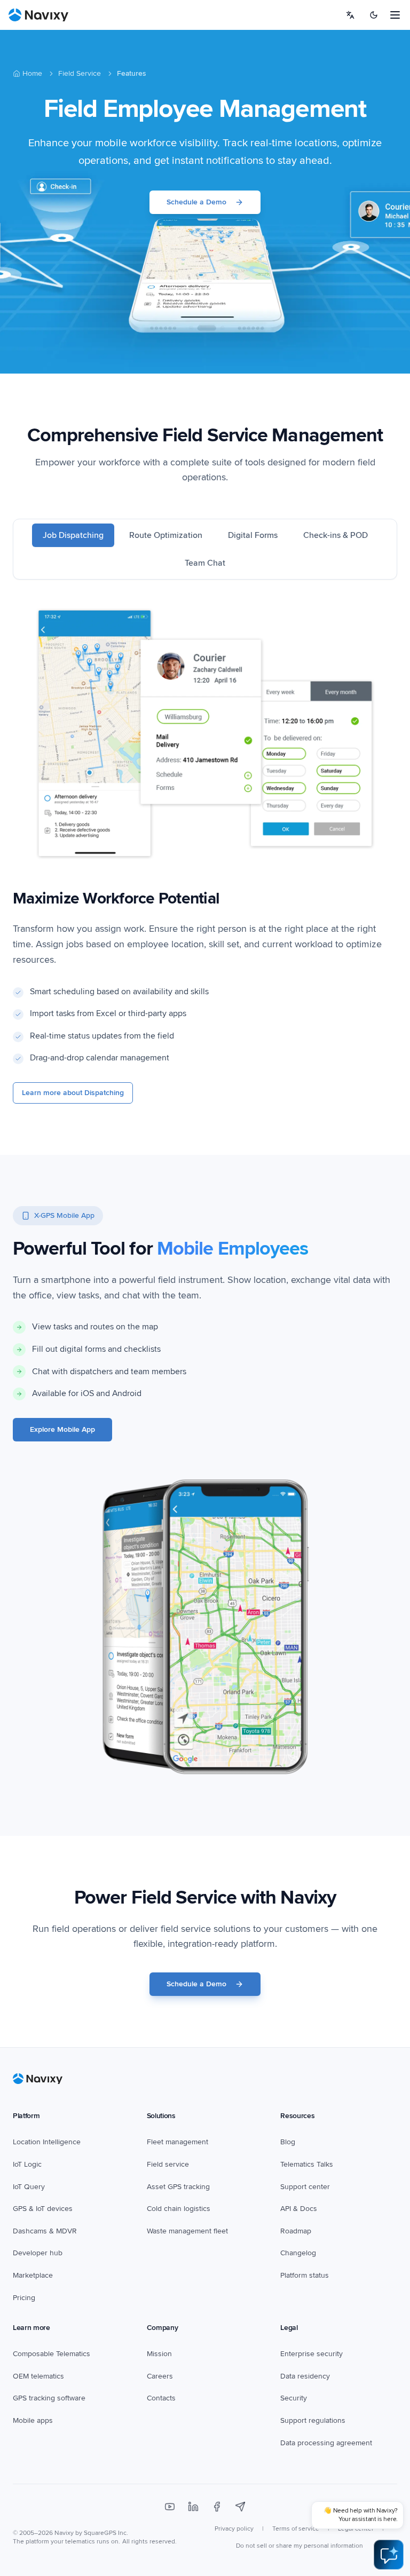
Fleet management (178, 2142)
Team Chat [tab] (205, 563)
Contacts (161, 2398)
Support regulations (313, 2420)
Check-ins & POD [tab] (336, 535)
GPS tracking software (49, 2398)
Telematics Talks (307, 2164)
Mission (159, 2354)
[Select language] (350, 15)
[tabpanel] (205, 854)
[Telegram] (240, 2507)
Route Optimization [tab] (166, 535)
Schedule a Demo (196, 202)
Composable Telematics (52, 2354)
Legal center (356, 2529)
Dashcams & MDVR (45, 2231)
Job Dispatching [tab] (73, 535)
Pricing (24, 2298)
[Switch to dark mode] (374, 15)
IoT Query (29, 2187)
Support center (305, 2187)
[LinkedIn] (193, 2507)
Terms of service (296, 2529)
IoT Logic (27, 2164)
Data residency (305, 2376)
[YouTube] (170, 2507)
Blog (288, 2142)
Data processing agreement (326, 2443)
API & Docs (299, 2209)
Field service (168, 2164)
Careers (160, 2376)
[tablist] (205, 549)
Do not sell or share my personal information (299, 2546)
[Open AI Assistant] (389, 2555)
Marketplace (33, 2275)
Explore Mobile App (62, 1429)
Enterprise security (312, 2354)
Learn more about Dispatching (73, 1093)
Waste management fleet (187, 2231)
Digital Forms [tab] (253, 535)
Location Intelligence (47, 2142)
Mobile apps (33, 2420)
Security (294, 2398)
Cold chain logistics (179, 2209)
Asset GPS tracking (178, 2187)
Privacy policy (234, 2529)
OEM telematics (38, 2376)
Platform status (305, 2275)
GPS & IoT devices (43, 2209)
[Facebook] (217, 2507)
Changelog (298, 2253)
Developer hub (38, 2253)
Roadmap (296, 2231)
